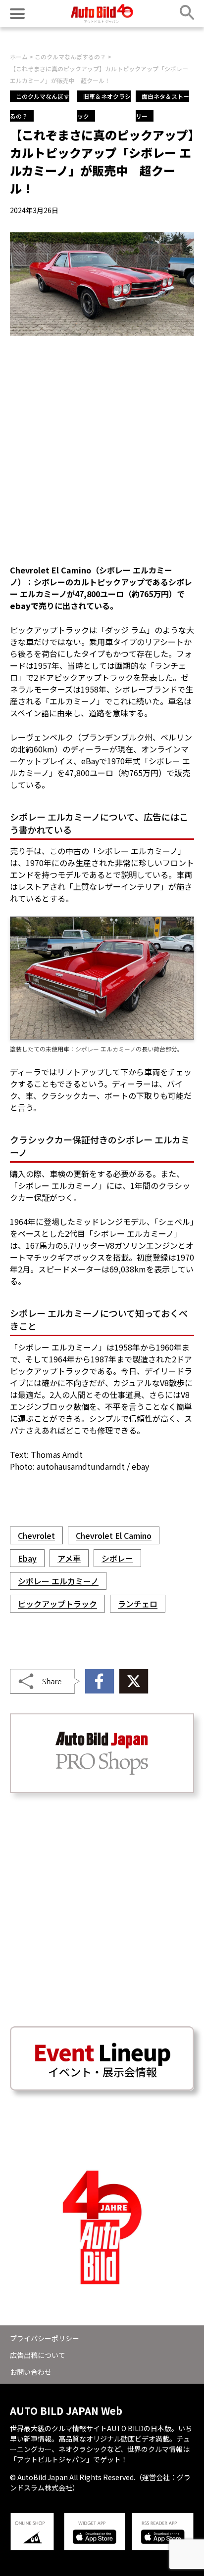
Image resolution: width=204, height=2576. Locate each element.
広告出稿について (38, 2355)
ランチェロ (138, 1604)
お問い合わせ (31, 2372)
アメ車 (69, 1558)
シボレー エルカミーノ (58, 1581)
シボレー (117, 1558)
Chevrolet (36, 1535)
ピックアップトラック (57, 1604)
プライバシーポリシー (45, 2338)
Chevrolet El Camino (114, 1535)
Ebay (27, 1558)
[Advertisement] (102, 450)
